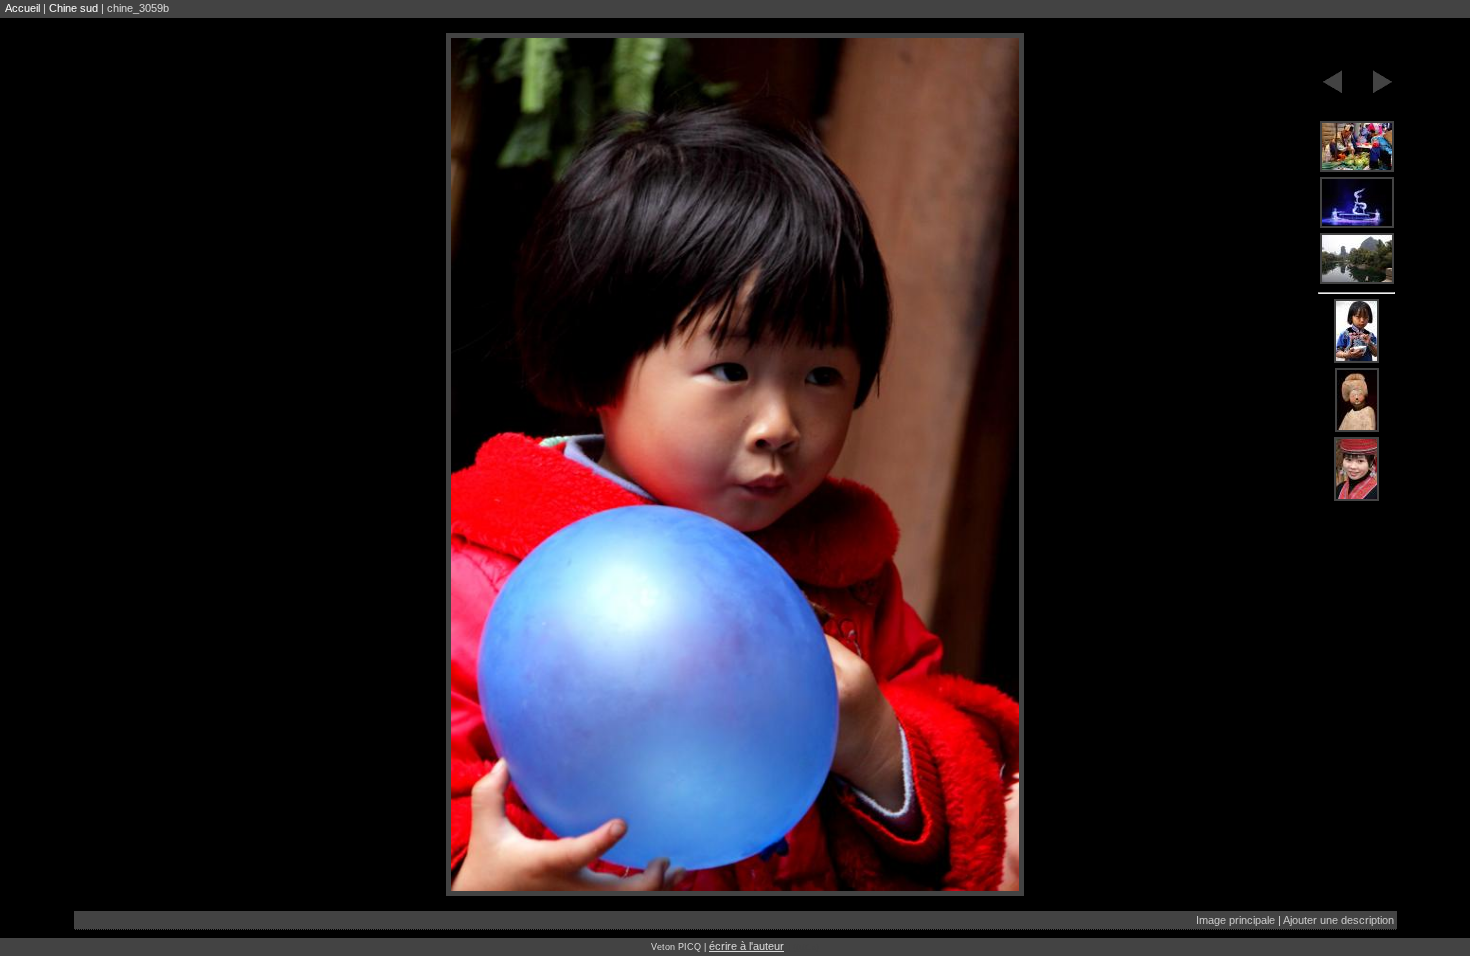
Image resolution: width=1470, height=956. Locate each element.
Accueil (22, 8)
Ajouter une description (1338, 920)
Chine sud (73, 8)
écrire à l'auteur (746, 946)
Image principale (1235, 920)
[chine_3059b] (1357, 147)
